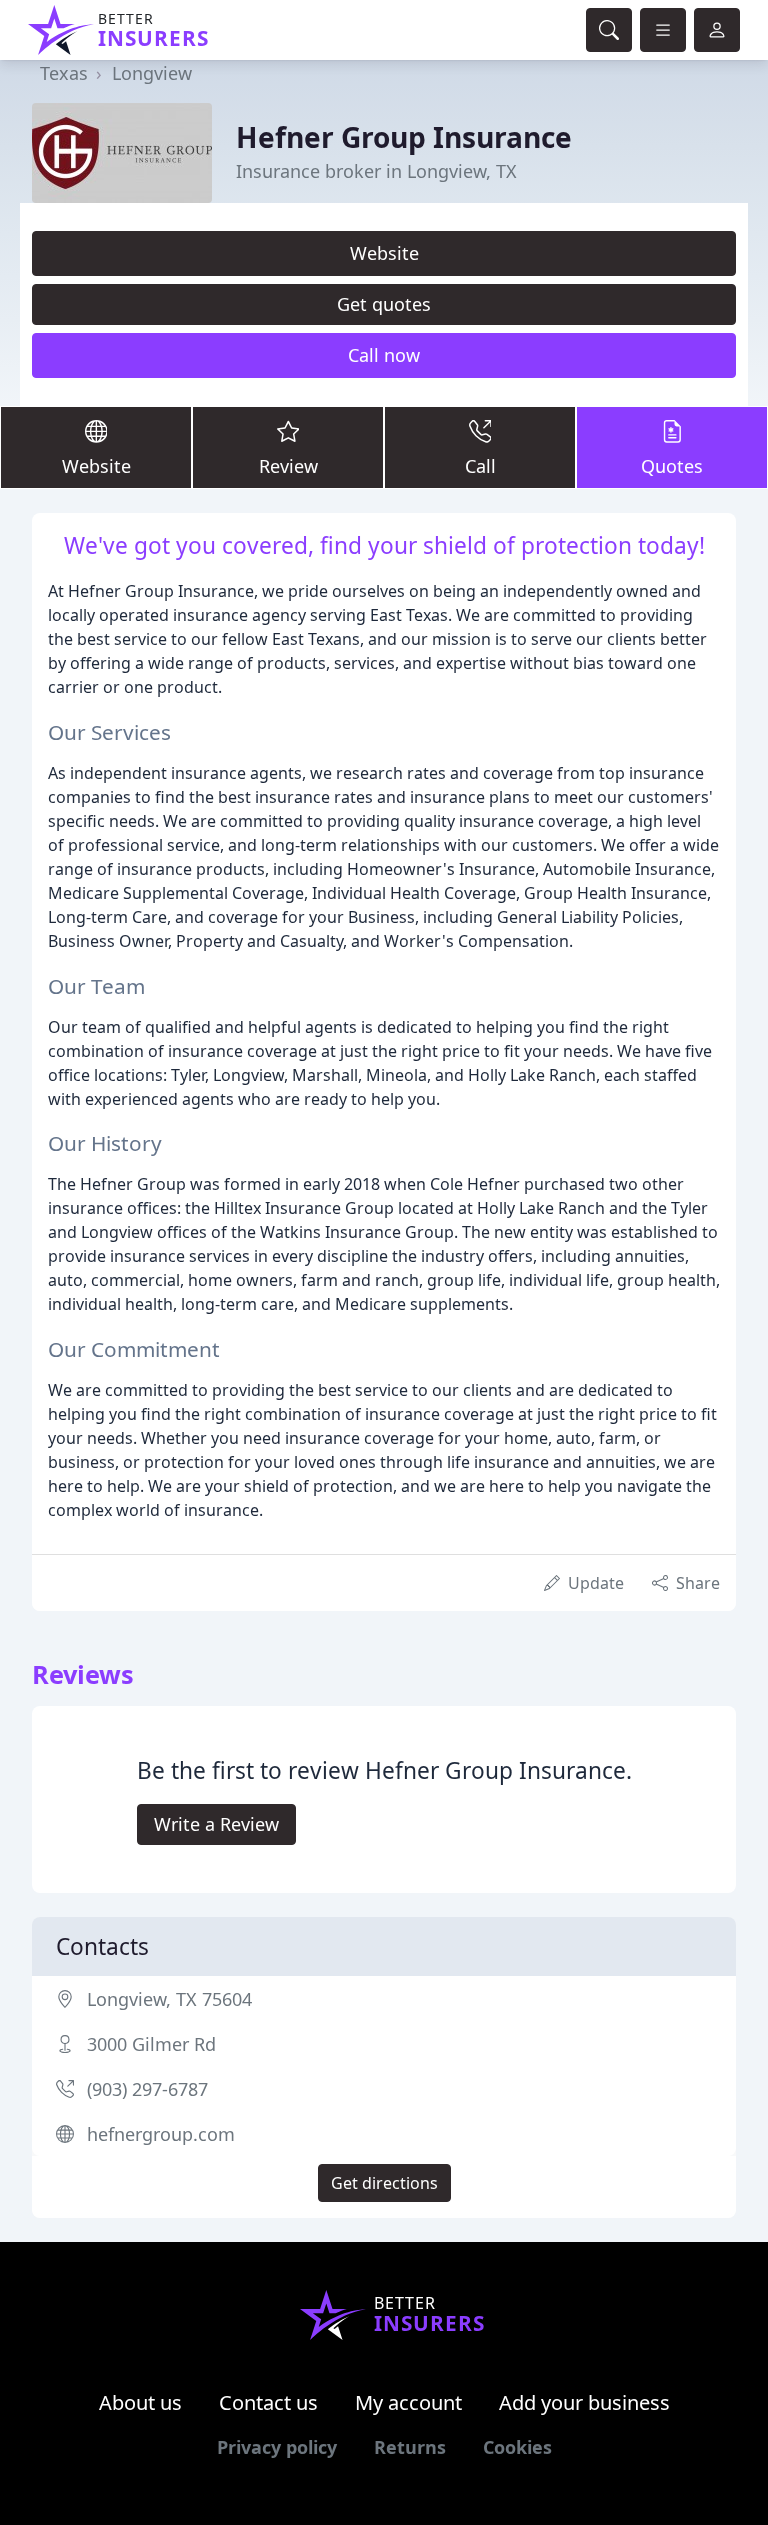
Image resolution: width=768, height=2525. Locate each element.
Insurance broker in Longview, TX (376, 171)
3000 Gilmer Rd (151, 2044)
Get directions (384, 2183)
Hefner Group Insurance (404, 137)
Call (480, 466)
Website (384, 253)
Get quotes (384, 304)
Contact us (268, 2402)
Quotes (672, 466)
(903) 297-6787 (147, 2089)
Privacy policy (277, 2447)
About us (140, 2402)
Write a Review (216, 1824)
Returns (410, 2447)
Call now (384, 355)
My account (408, 2402)
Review (288, 466)
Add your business (584, 2402)
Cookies (517, 2447)
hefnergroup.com (161, 2134)
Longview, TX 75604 (169, 1999)
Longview (152, 73)
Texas (64, 73)
